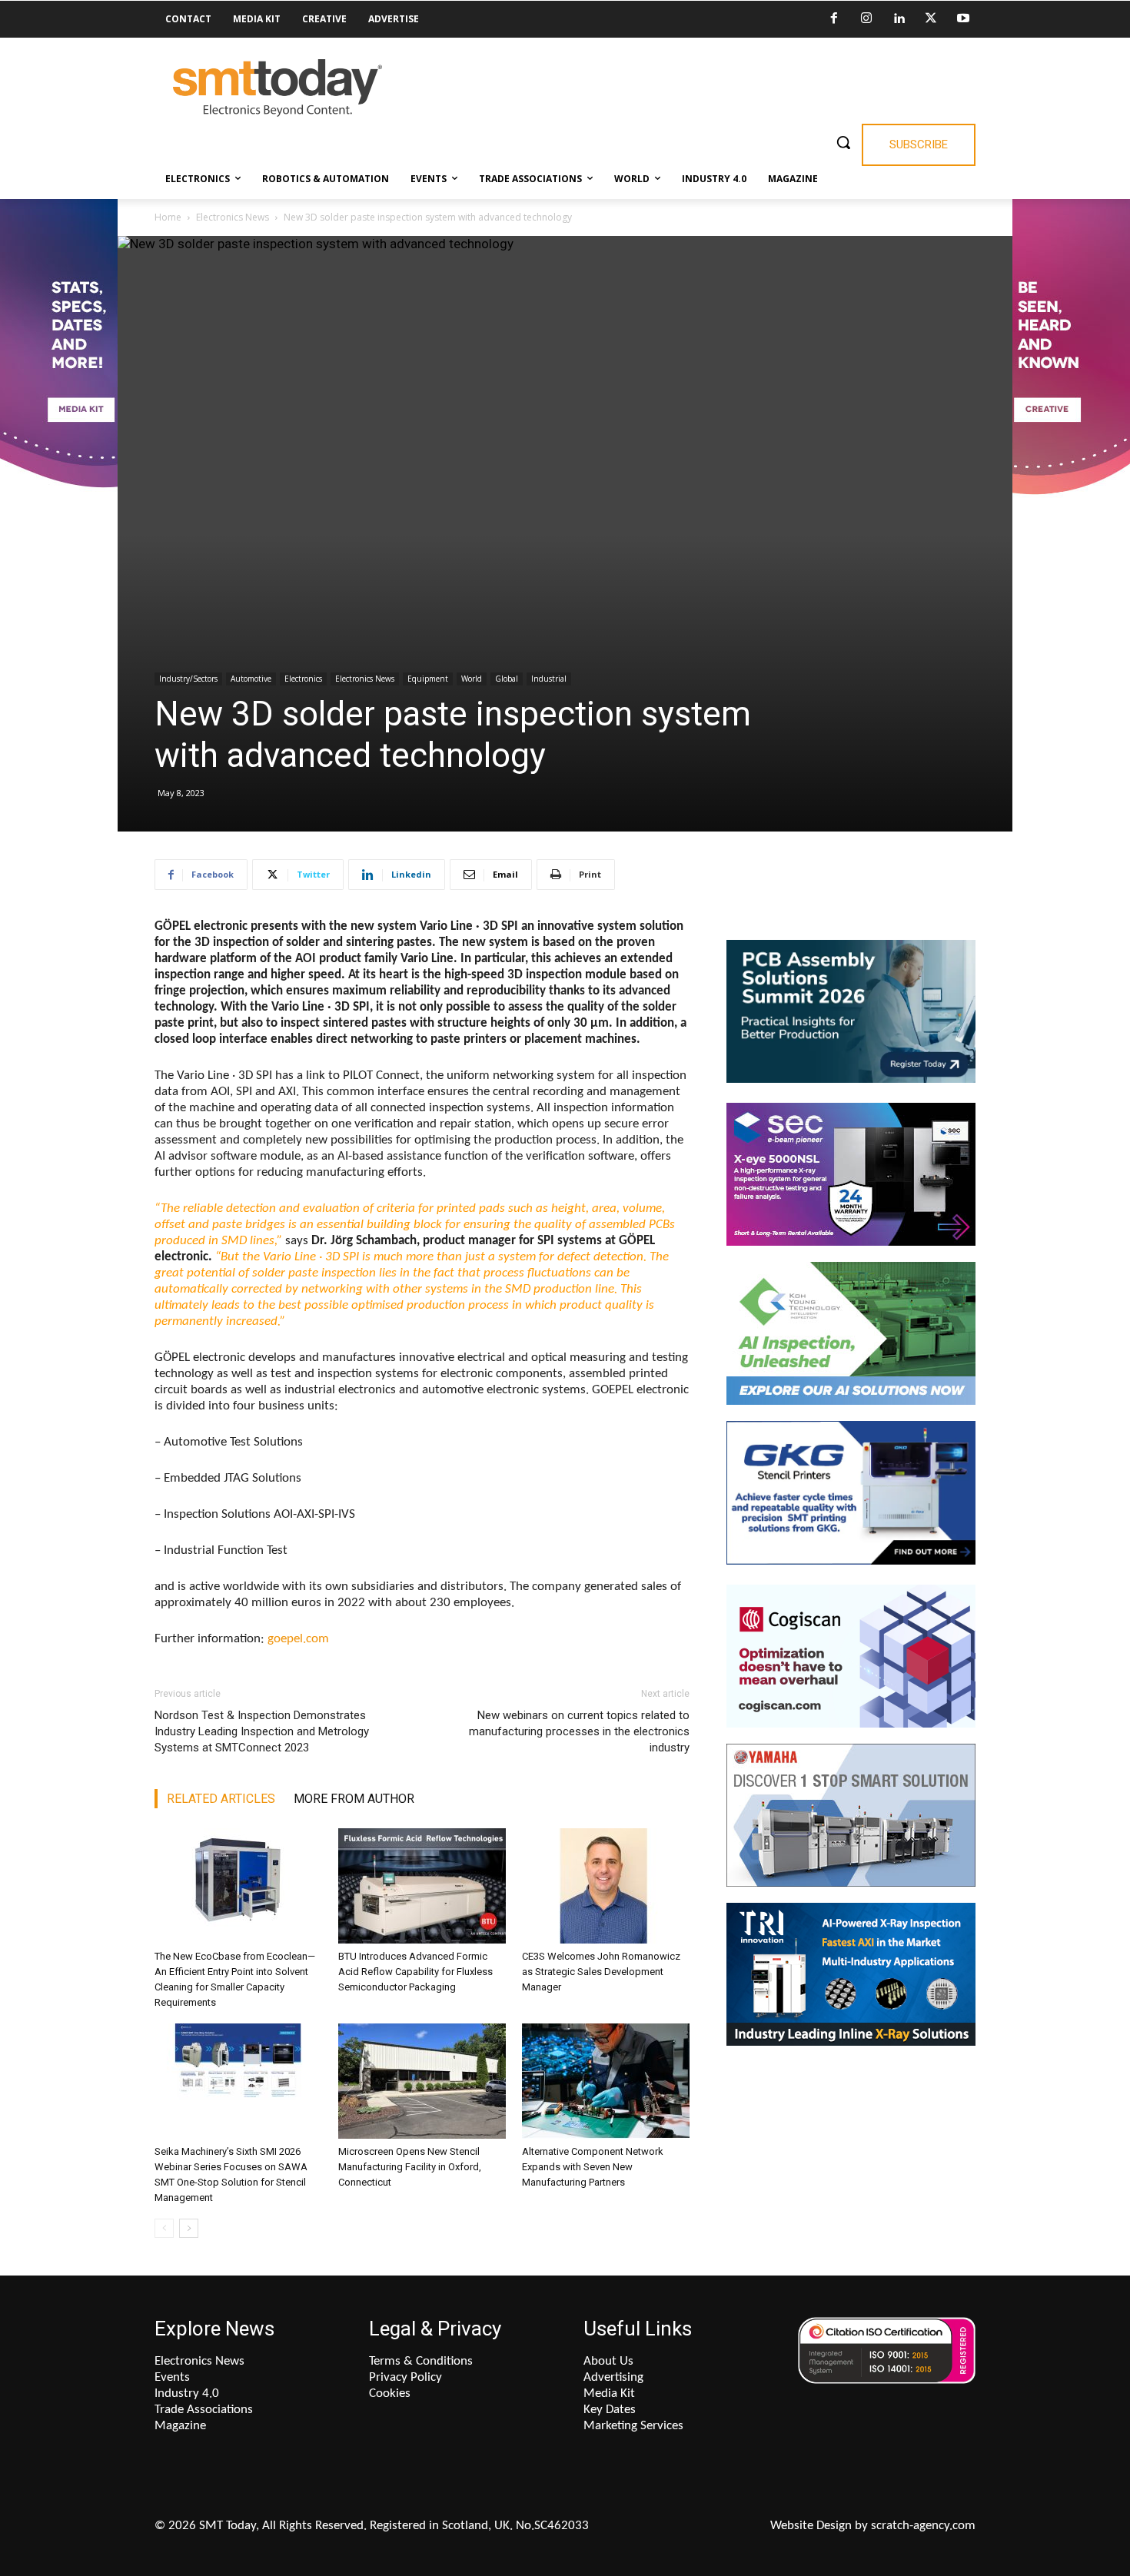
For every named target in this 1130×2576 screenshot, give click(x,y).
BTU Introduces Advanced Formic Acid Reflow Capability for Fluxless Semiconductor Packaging (415, 1972)
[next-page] (189, 2228)
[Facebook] (834, 19)
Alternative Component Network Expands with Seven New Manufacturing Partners (593, 2167)
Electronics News (233, 217)
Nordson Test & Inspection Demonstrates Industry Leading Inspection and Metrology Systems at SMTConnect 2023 (262, 1731)
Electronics (303, 679)
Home (168, 217)
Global (507, 679)
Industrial (549, 679)
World (472, 679)
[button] (843, 142)
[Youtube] (963, 19)
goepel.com (298, 1639)
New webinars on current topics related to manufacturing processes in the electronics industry (579, 1731)
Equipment (428, 679)
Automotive (251, 679)
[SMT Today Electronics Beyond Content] (278, 88)
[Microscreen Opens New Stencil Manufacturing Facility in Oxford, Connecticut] (422, 2081)
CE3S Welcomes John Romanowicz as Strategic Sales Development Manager (601, 1972)
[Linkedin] (899, 19)
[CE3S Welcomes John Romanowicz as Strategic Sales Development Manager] (606, 1886)
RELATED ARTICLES (221, 1799)
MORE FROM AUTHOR (354, 1799)
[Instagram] (866, 19)
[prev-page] (164, 2228)
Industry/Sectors (188, 679)
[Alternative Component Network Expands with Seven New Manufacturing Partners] (606, 2081)
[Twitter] (931, 19)
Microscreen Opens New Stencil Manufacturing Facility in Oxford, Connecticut (410, 2167)
